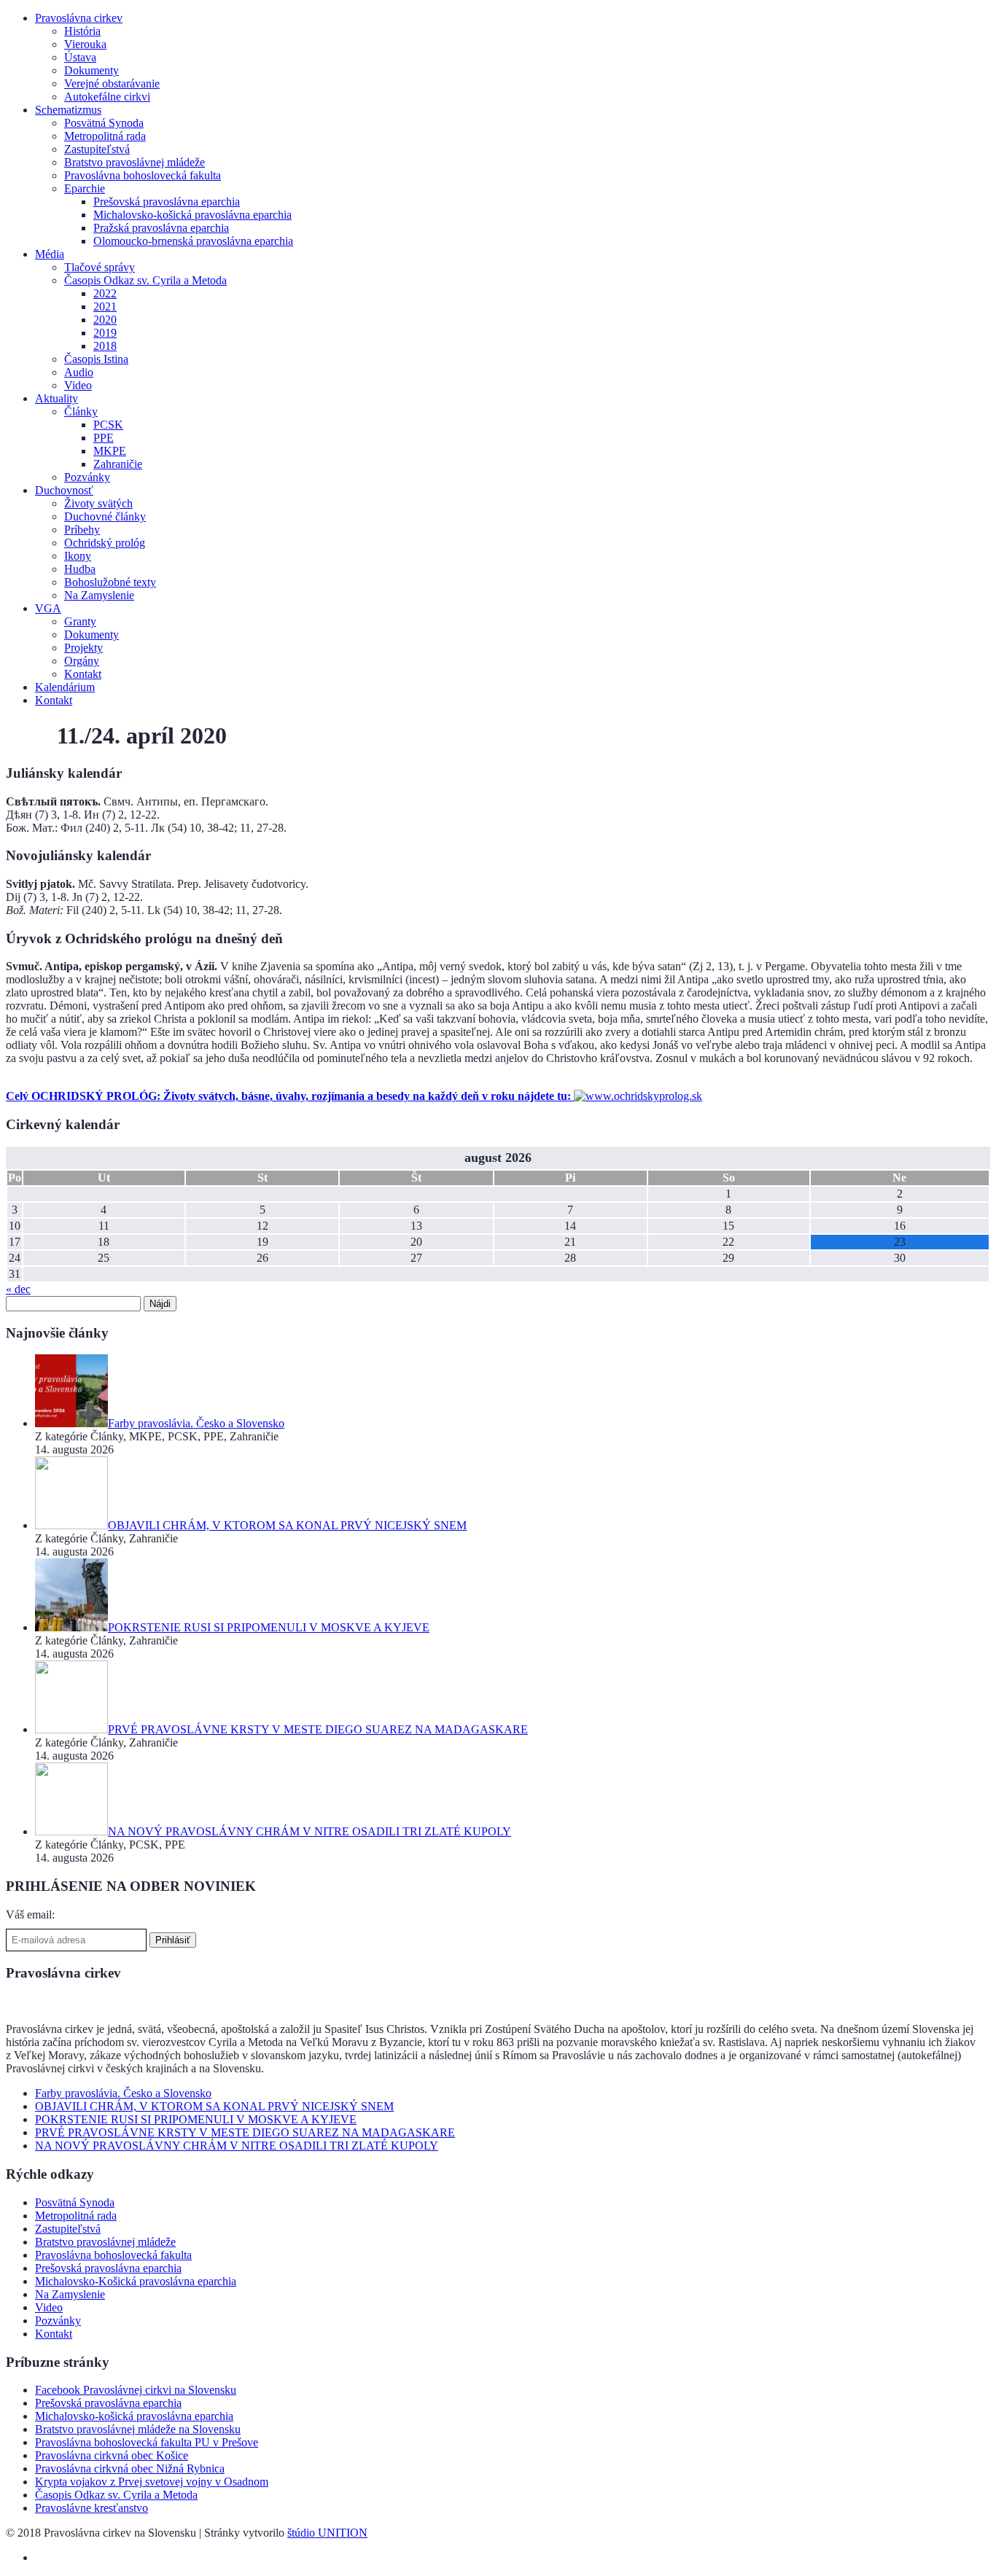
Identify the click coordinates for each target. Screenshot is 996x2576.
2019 (105, 333)
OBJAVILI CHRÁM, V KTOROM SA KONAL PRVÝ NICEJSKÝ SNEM (214, 2106)
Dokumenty (92, 70)
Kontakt (83, 674)
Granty (80, 621)
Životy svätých (98, 503)
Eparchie (85, 188)
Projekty (83, 648)
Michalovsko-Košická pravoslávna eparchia (136, 2281)
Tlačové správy (100, 267)
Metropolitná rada (105, 136)
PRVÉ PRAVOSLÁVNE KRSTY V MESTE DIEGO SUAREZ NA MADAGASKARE (245, 2132)
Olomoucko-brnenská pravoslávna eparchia (193, 241)
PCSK (108, 425)
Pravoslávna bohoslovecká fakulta (143, 175)
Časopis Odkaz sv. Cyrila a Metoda (145, 280)
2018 (105, 346)
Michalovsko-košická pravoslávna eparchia (192, 215)
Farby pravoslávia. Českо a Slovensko (123, 2093)
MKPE (110, 451)
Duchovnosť (64, 490)
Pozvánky (87, 477)
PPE (104, 438)
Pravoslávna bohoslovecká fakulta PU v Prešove (147, 2442)
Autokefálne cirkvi (107, 97)
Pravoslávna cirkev (79, 18)
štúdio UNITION (327, 2533)
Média (50, 254)
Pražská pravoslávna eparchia (161, 228)
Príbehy (82, 530)
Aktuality (57, 398)
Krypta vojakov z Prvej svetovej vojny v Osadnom (152, 2482)
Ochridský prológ (105, 543)
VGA (48, 608)
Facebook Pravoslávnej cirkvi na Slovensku (136, 2390)
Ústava (80, 57)
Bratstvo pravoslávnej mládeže (135, 162)
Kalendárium (65, 687)
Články (81, 411)
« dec (18, 1289)
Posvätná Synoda (104, 123)
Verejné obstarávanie (112, 83)
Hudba (80, 569)
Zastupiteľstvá (97, 149)
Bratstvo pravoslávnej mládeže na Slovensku (138, 2429)
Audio (79, 372)
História (82, 31)
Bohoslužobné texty (110, 582)
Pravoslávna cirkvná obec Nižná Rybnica (130, 2468)
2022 (105, 293)
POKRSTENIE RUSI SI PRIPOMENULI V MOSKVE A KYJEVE (196, 2119)
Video (78, 385)
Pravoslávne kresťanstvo (92, 2508)
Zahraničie (118, 464)
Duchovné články (105, 516)
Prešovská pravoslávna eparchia (167, 202)
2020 (105, 320)
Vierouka (85, 44)
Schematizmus (68, 110)
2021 (105, 307)
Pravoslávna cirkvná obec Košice (112, 2455)
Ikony (78, 556)
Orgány (82, 661)
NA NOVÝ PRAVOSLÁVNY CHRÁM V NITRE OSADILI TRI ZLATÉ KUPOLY (237, 2146)
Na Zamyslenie (99, 595)
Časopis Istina (96, 359)
